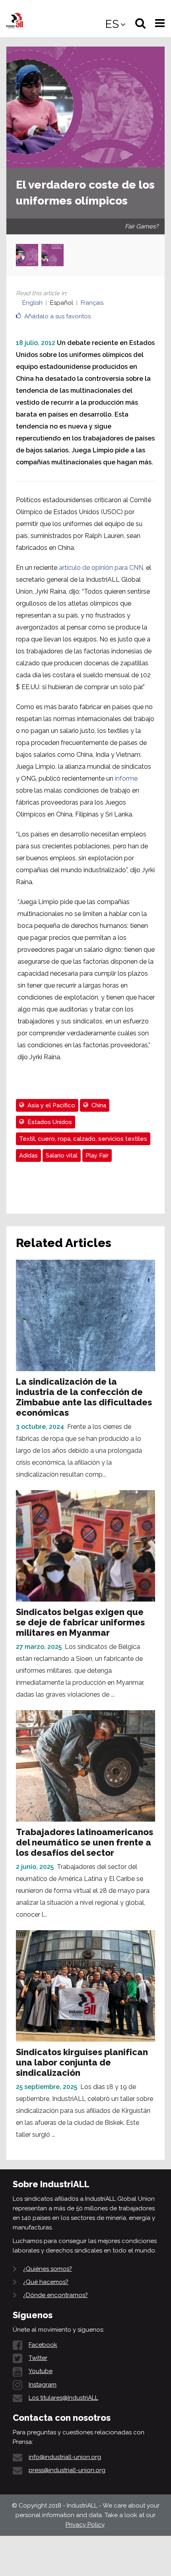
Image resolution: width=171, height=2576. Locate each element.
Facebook (43, 2345)
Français (92, 303)
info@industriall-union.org (65, 2457)
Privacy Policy (85, 2525)
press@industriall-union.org (67, 2470)
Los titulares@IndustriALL (63, 2398)
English (32, 303)
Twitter (38, 2358)
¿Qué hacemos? (46, 2282)
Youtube (41, 2371)
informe (126, 778)
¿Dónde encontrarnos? (55, 2295)
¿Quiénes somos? (48, 2269)
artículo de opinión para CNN (101, 568)
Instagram (43, 2385)
